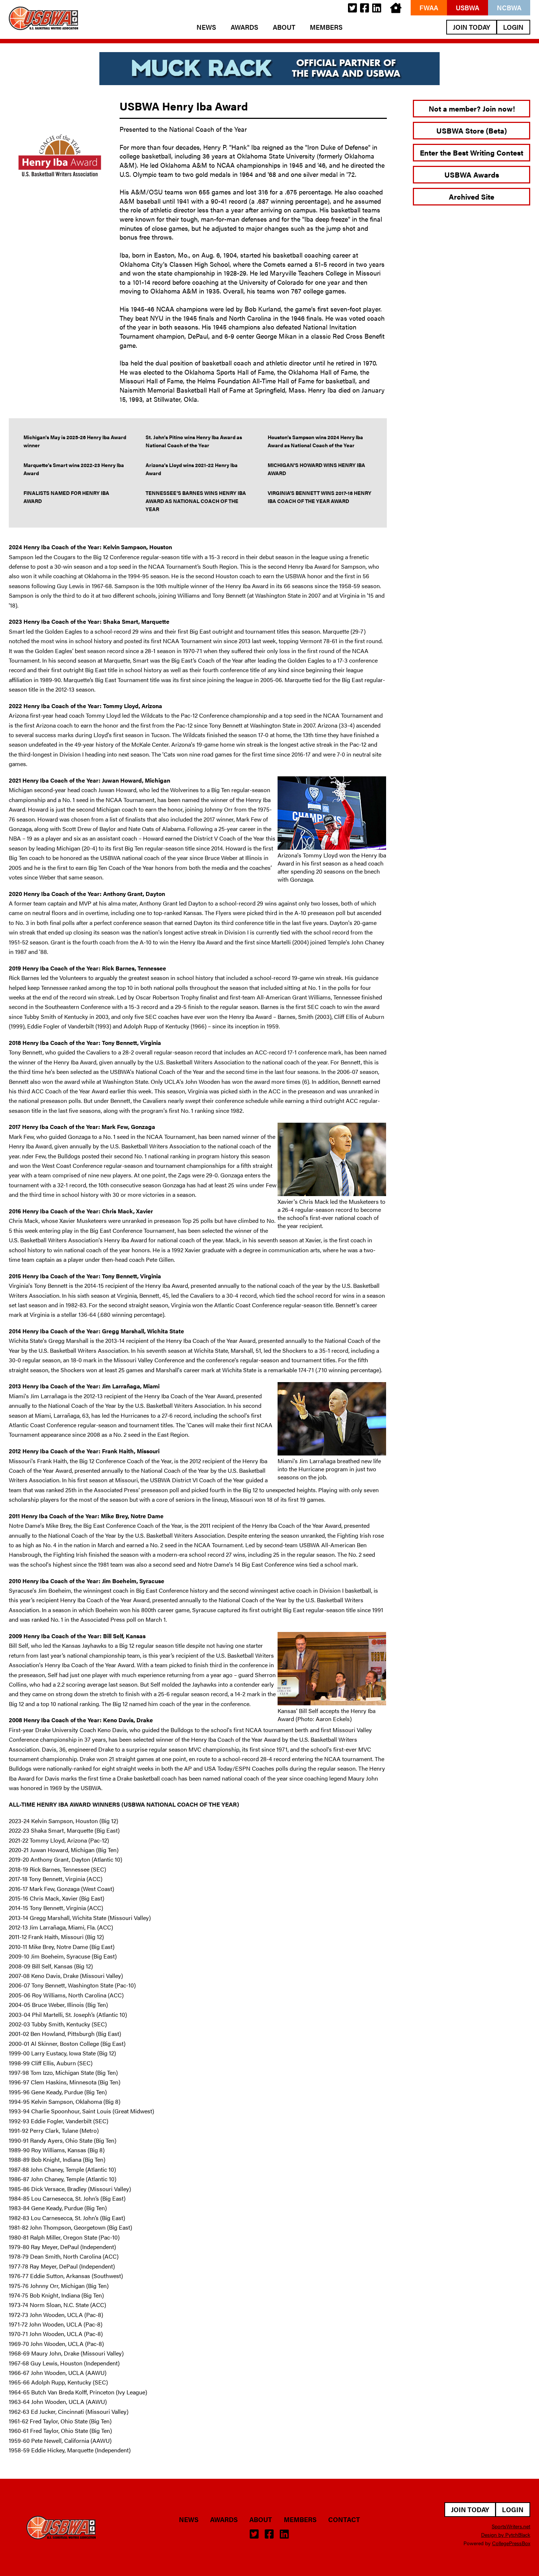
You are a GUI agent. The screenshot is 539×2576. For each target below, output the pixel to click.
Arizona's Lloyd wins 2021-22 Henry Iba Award (192, 469)
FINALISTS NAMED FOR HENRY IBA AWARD (66, 497)
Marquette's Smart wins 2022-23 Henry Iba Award (74, 469)
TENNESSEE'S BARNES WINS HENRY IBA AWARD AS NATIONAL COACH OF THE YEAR (196, 501)
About (284, 27)
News (206, 27)
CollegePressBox (511, 2543)
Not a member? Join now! (472, 108)
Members (326, 27)
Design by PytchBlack (506, 2535)
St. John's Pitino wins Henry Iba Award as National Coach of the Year (194, 441)
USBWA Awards (472, 174)
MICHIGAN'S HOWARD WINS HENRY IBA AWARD (316, 469)
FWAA (429, 8)
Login (513, 27)
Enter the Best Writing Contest (472, 152)
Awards (244, 27)
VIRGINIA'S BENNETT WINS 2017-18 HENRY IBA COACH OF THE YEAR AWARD (320, 497)
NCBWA (509, 8)
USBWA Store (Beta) (472, 130)
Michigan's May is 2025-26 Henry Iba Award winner (75, 441)
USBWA (467, 8)
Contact (344, 2519)
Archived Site (472, 196)
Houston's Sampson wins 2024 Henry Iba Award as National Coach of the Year (315, 441)
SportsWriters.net (511, 2526)
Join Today (472, 27)
